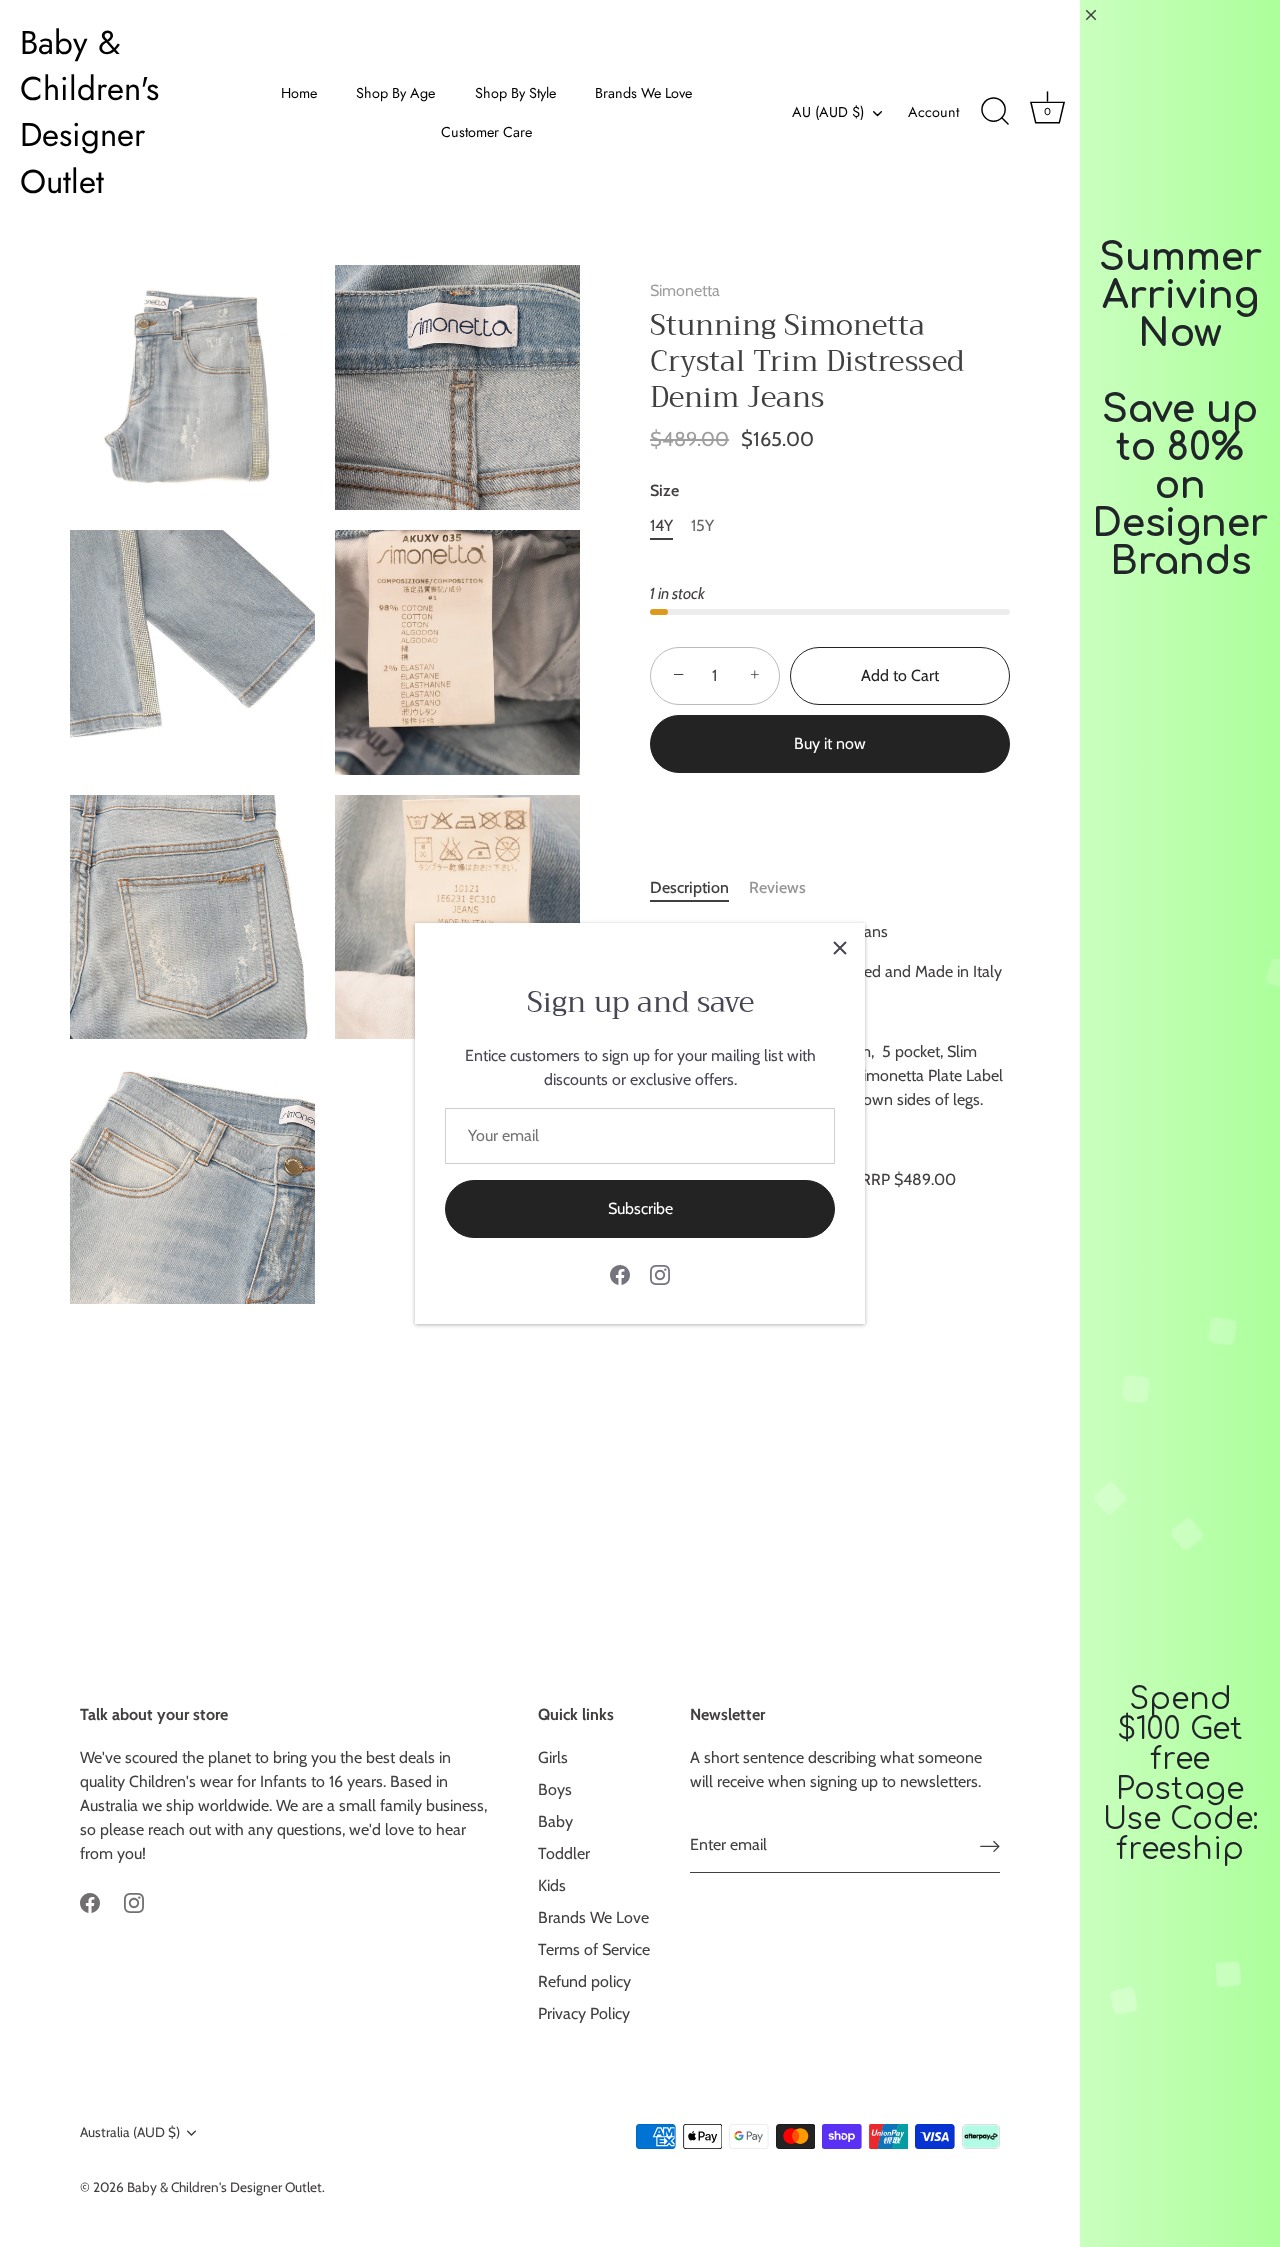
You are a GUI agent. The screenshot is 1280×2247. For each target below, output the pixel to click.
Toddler (564, 1853)
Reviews (777, 887)
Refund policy (584, 1981)
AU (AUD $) (828, 112)
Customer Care (486, 132)
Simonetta (685, 290)
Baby (555, 1821)
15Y (702, 525)
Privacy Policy (584, 2013)
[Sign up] (990, 1845)
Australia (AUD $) (130, 2132)
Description (689, 887)
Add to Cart (900, 675)
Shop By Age (395, 93)
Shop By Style (515, 93)
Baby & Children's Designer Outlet (89, 112)
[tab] (699, 888)
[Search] (995, 112)
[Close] (840, 948)
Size (664, 490)
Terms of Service (594, 1949)
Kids (552, 1885)
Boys (555, 1789)
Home (299, 93)
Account (933, 112)
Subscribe (640, 1208)
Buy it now (830, 743)
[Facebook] (620, 1273)
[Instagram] (660, 1273)
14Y (661, 525)
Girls (553, 1757)
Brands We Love (643, 93)
